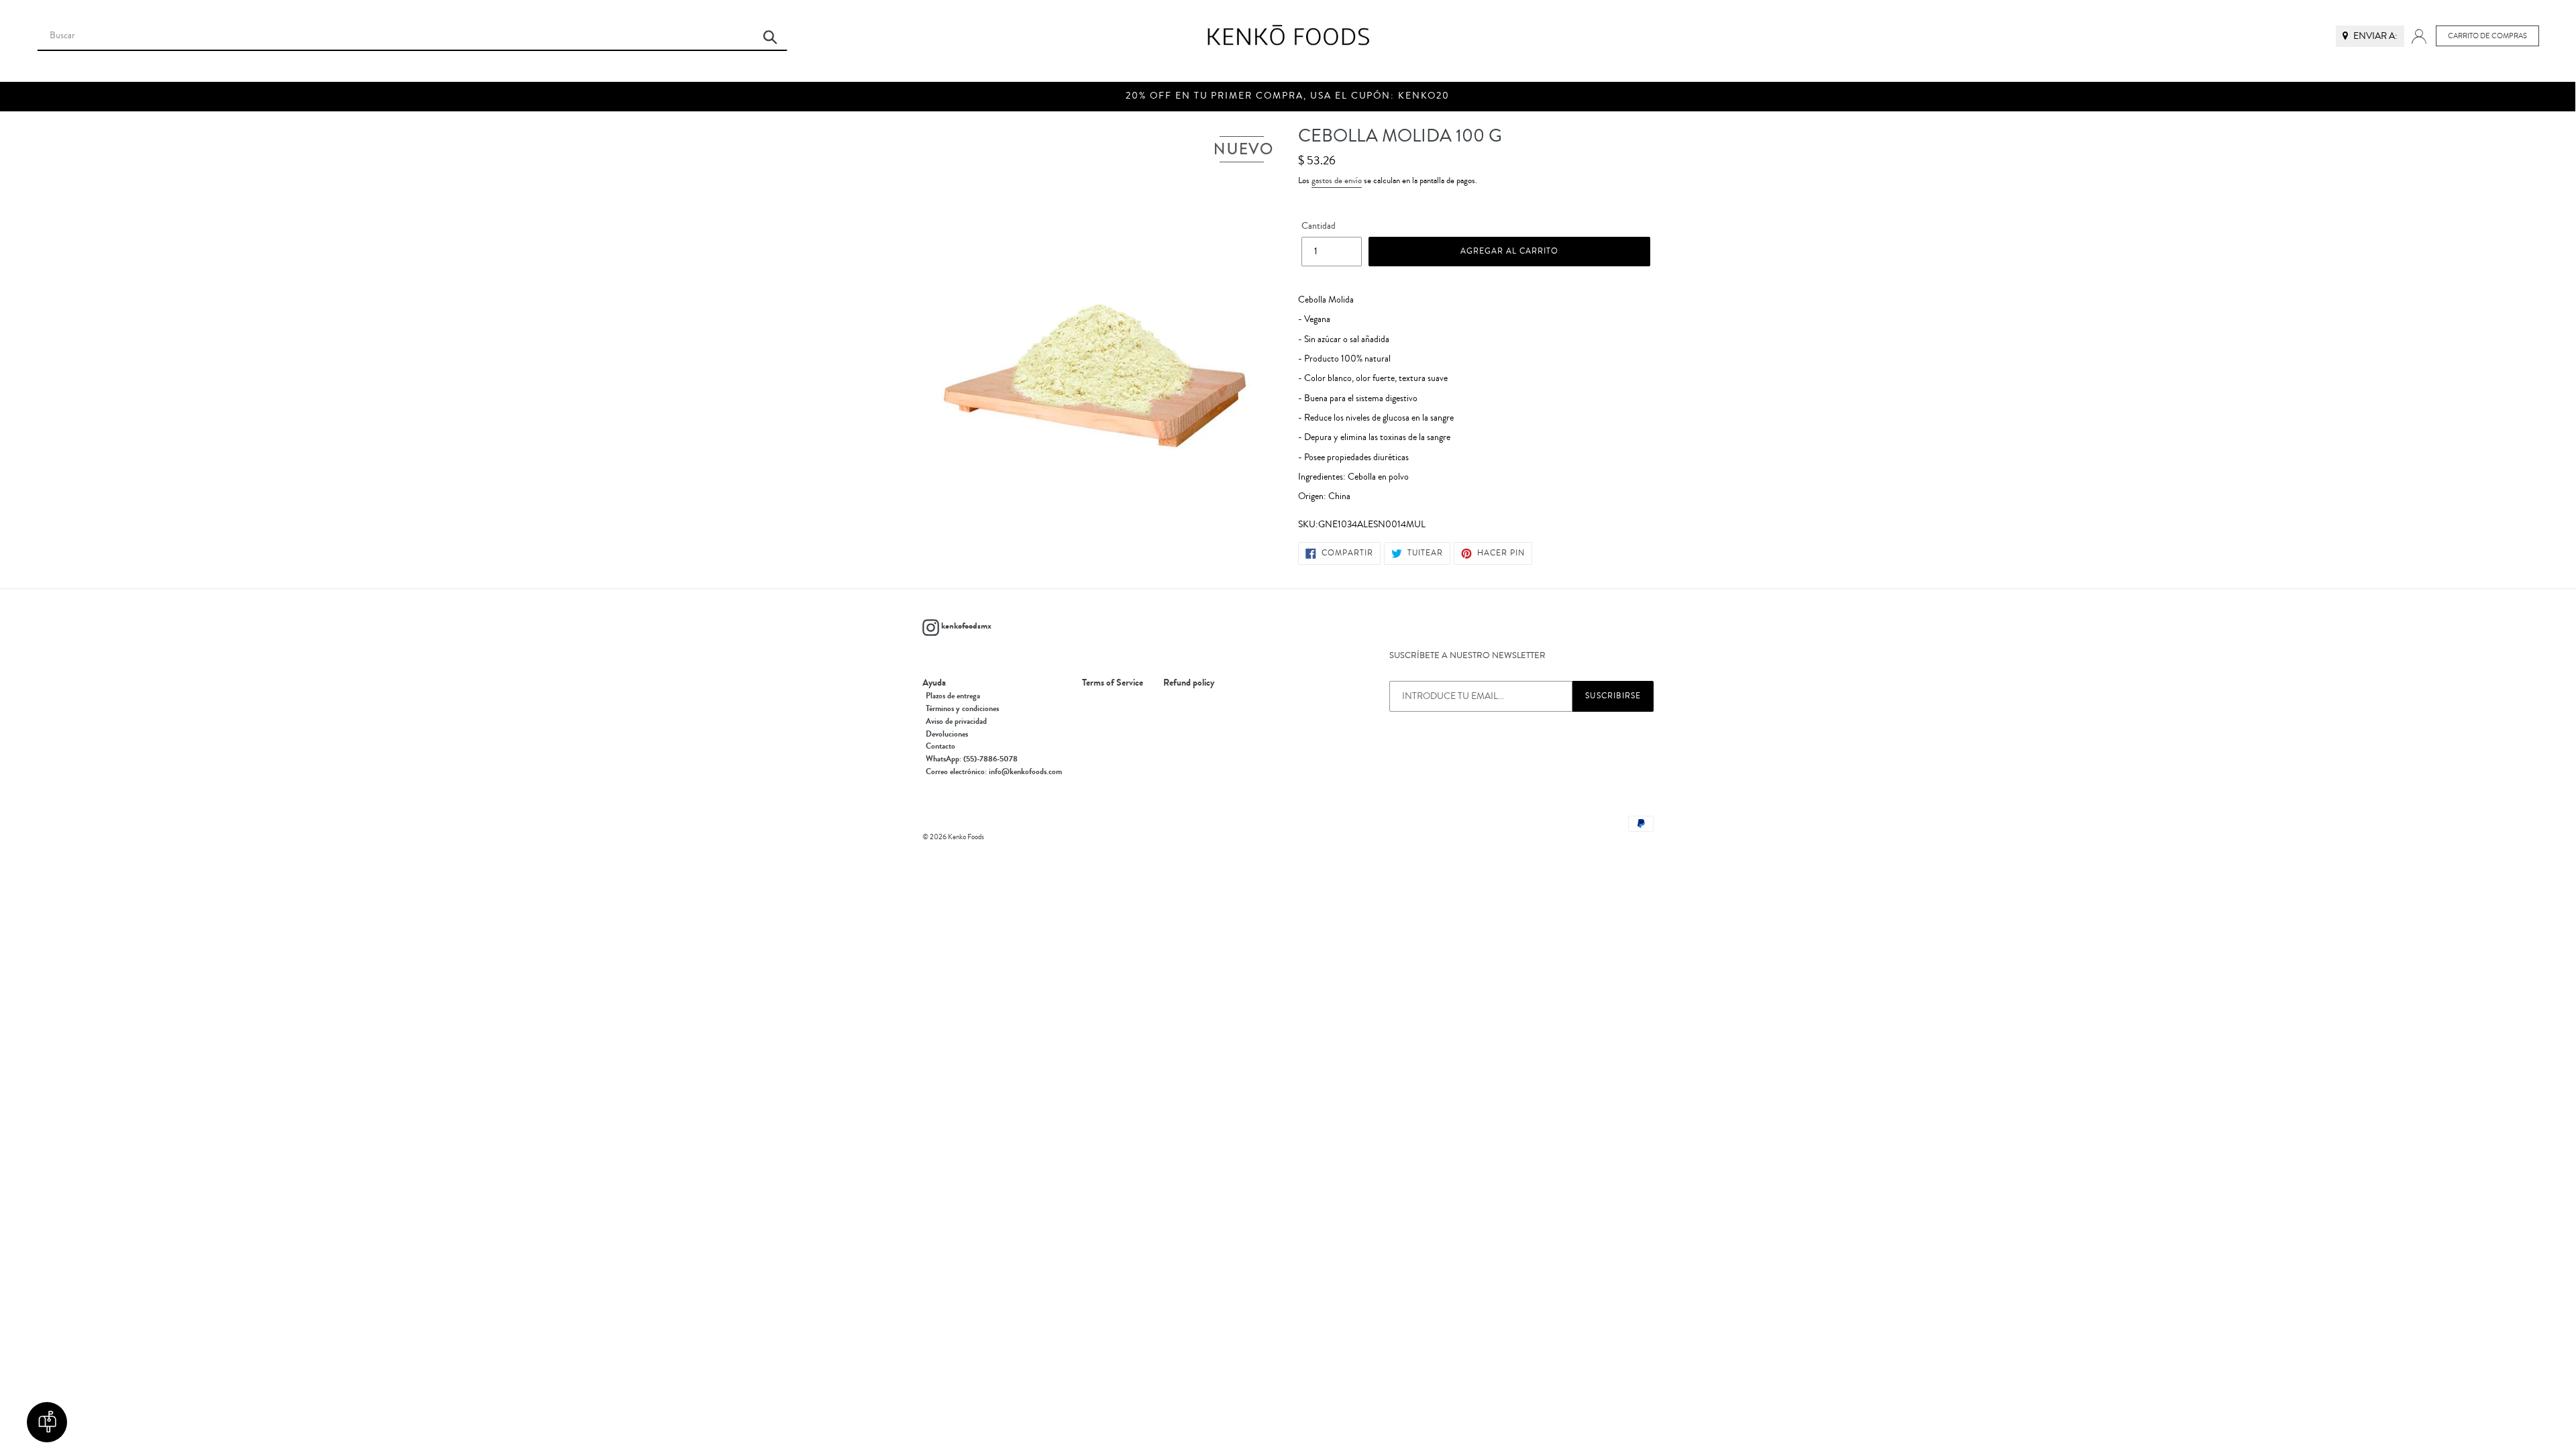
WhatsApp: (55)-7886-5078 (972, 759)
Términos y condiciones (962, 708)
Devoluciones (947, 734)
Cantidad (1319, 226)
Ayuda (934, 683)
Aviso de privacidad (956, 721)
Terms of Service (1113, 683)
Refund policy (1189, 683)
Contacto (941, 746)
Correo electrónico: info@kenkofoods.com (994, 771)
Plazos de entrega (953, 696)
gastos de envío (1337, 180)
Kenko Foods (966, 837)
